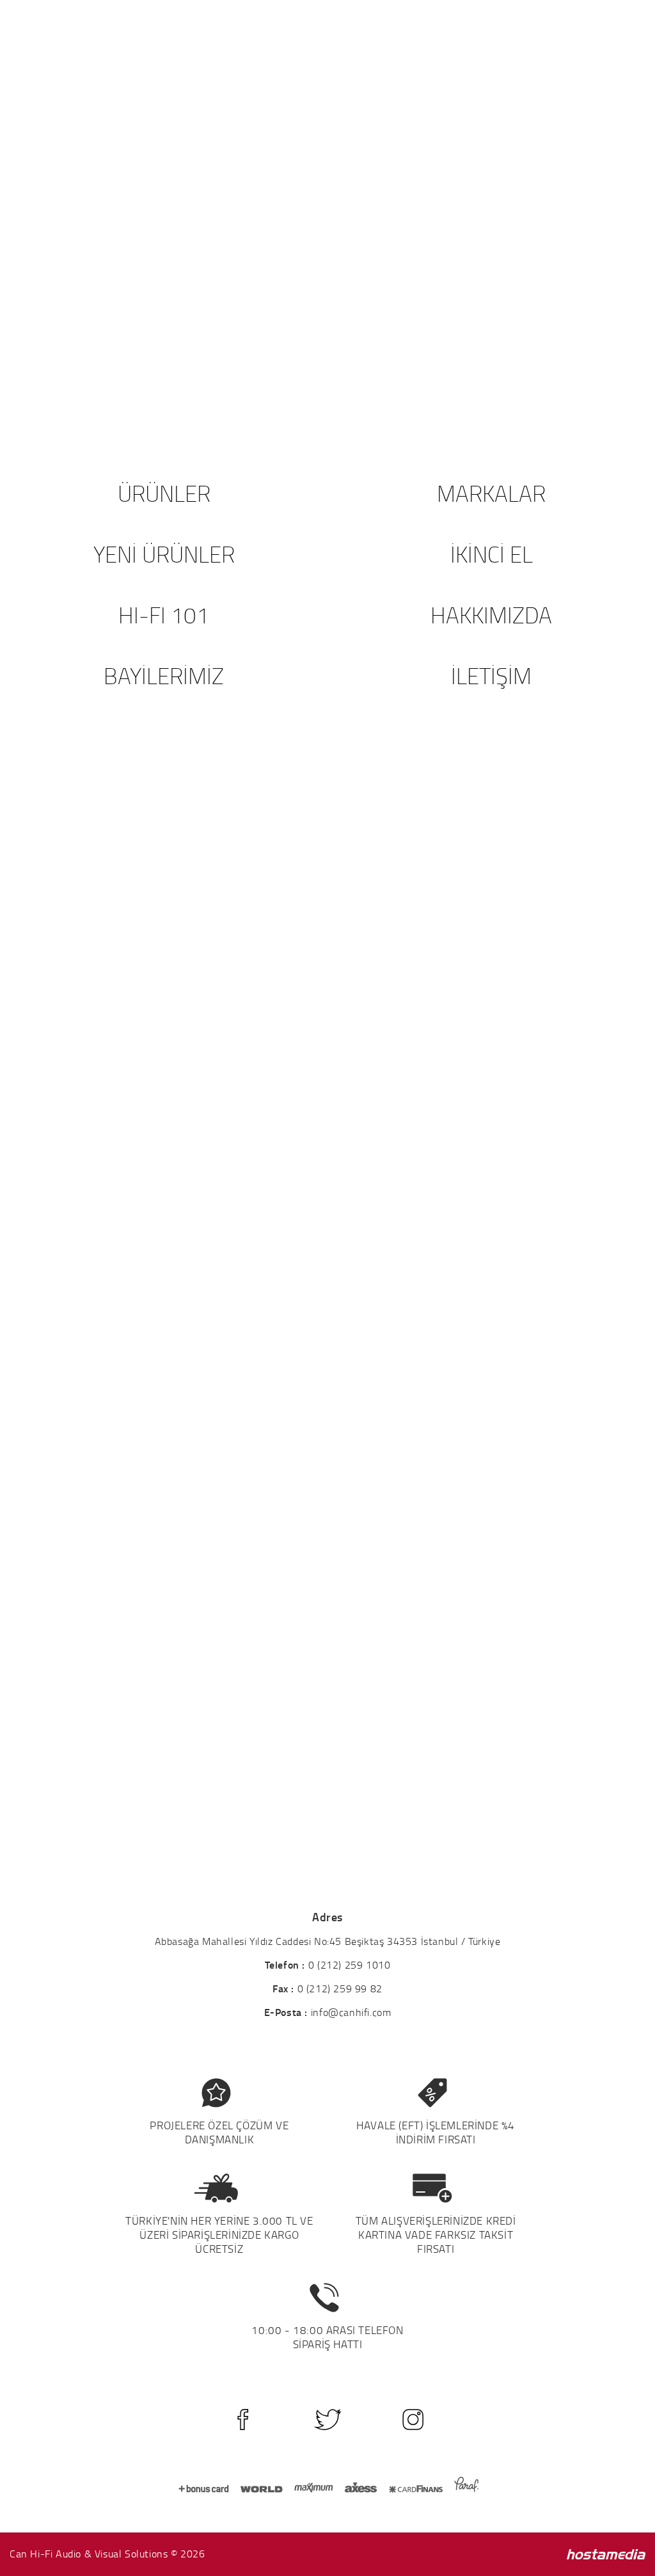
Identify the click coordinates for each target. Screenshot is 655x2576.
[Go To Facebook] (243, 2420)
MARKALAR (491, 493)
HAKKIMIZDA (491, 615)
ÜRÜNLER (164, 493)
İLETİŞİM (491, 676)
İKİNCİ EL (492, 554)
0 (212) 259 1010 (350, 1965)
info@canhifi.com (351, 2012)
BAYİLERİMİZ (164, 676)
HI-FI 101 (164, 615)
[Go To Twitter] (328, 2420)
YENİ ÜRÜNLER (164, 554)
